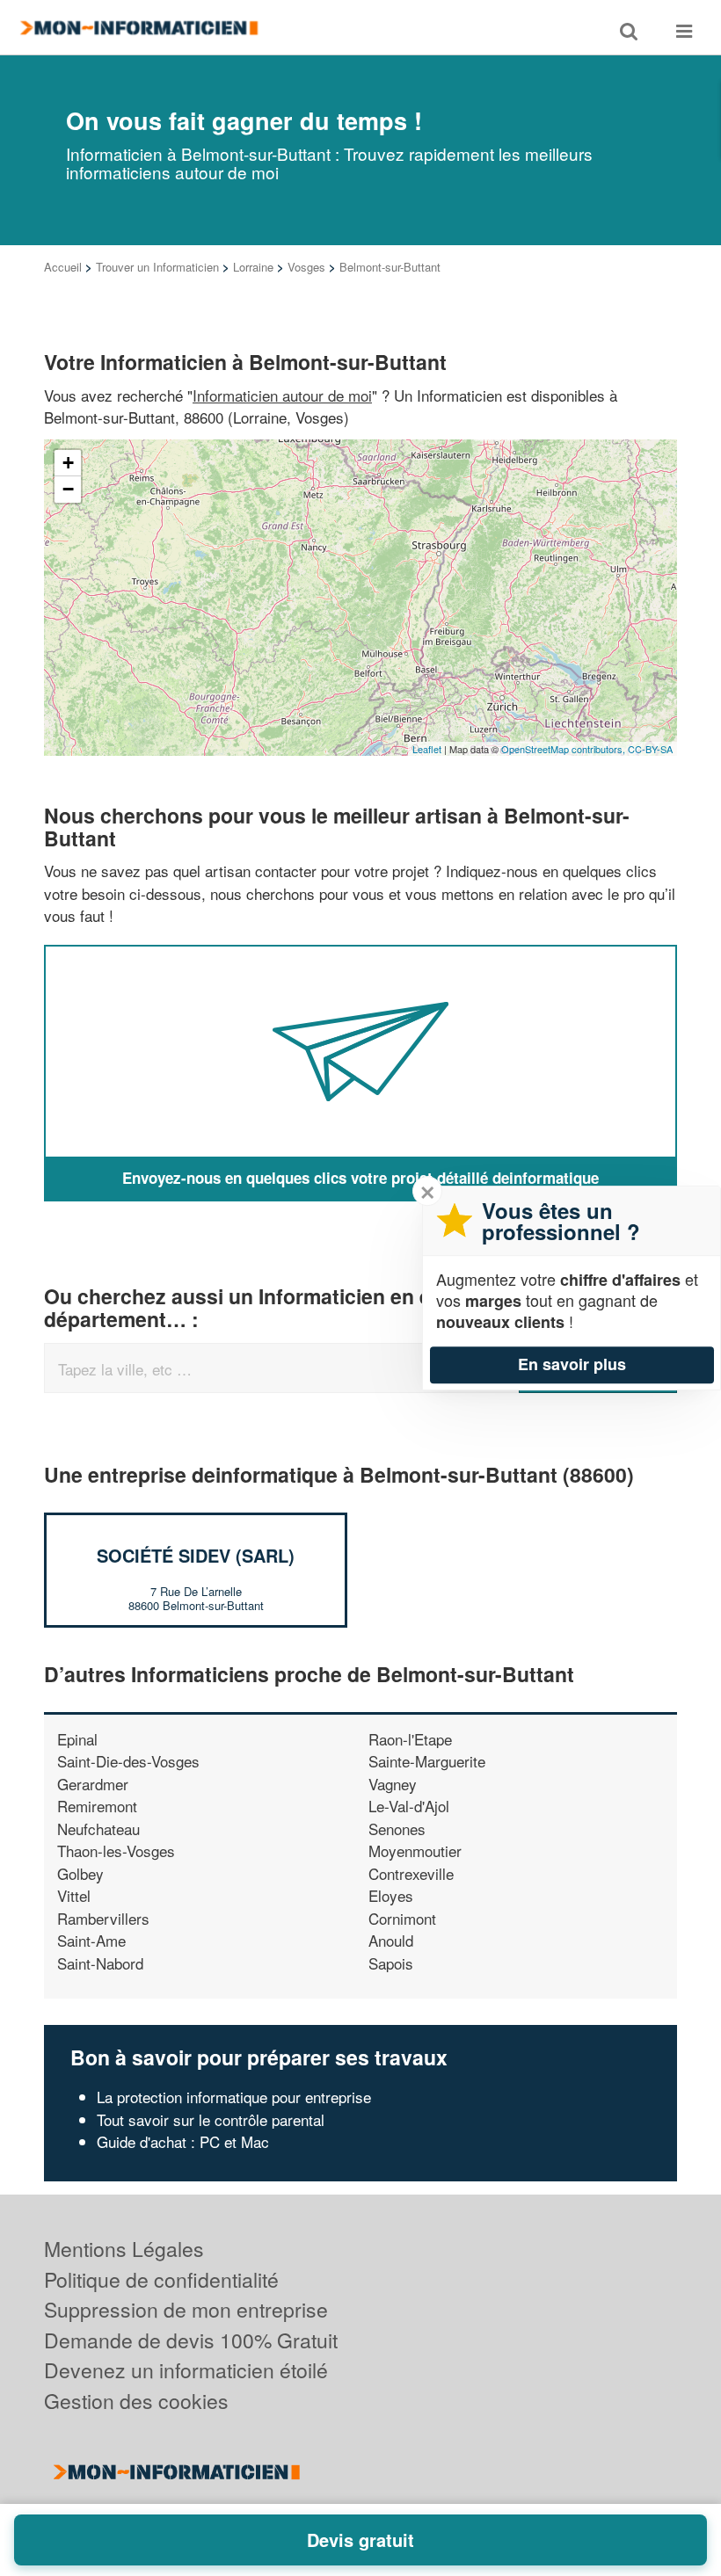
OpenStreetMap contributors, (564, 749)
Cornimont (402, 1918)
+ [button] (68, 463)
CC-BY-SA (650, 749)
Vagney (393, 1784)
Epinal (77, 1739)
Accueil (63, 267)
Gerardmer (93, 1784)
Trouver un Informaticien (157, 267)
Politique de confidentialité (161, 2279)
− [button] (68, 489)
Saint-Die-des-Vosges (128, 1761)
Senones (397, 1829)
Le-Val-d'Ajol (409, 1806)
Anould (391, 1940)
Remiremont (97, 1806)
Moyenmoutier (415, 1850)
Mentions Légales (124, 2249)
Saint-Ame (91, 1940)
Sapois (391, 1963)
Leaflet (427, 749)
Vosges (306, 267)
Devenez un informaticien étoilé (186, 2370)
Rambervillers (103, 1918)
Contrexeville (411, 1873)
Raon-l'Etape (410, 1739)
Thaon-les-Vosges (116, 1850)
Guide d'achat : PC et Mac (183, 2141)
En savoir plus (572, 1364)
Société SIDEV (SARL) (196, 1555)
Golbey (80, 1873)
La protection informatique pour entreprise (234, 2097)
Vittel (74, 1895)
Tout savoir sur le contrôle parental (211, 2119)
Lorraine (253, 267)
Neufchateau (98, 1829)
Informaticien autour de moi (282, 395)
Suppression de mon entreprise (186, 2309)
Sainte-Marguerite (427, 1761)
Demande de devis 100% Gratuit (191, 2340)
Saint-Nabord (100, 1963)
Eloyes (391, 1895)
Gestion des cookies (136, 2401)
